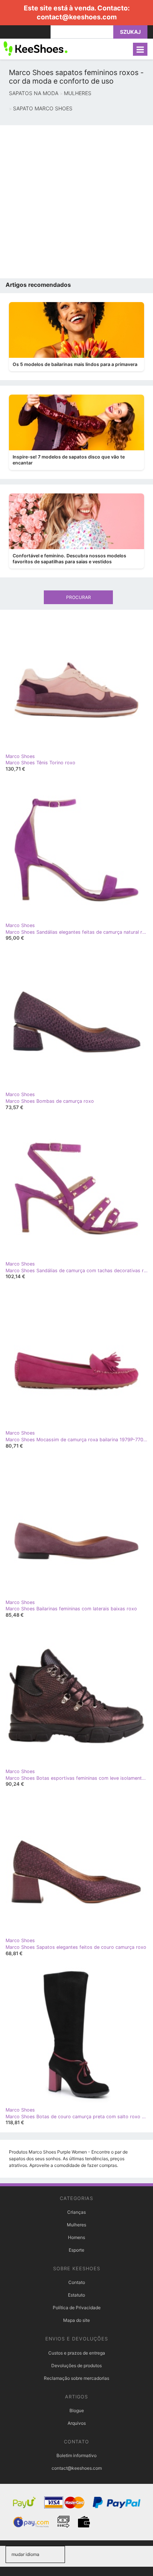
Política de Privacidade (77, 2308)
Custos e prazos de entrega (77, 2353)
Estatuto (76, 2295)
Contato (77, 2282)
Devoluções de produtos (76, 2366)
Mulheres (76, 2225)
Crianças (76, 2212)
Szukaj (130, 32)
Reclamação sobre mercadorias (76, 2378)
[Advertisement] (76, 202)
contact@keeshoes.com (77, 17)
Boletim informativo (76, 2455)
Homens (76, 2237)
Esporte (76, 2250)
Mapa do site (76, 2320)
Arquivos (77, 2423)
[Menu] (140, 49)
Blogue (77, 2410)
